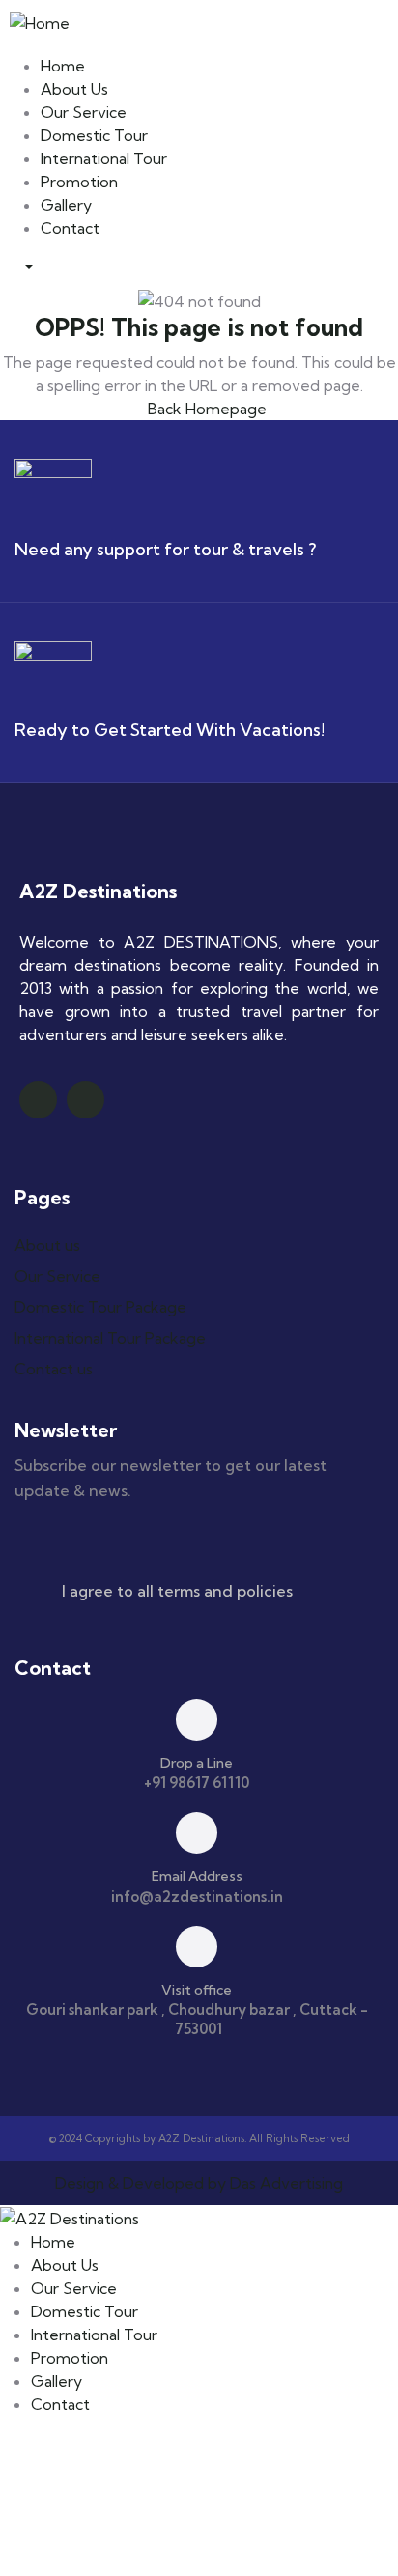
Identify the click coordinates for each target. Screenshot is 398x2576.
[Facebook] (38, 1100)
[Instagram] (85, 1100)
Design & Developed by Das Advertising (199, 2183)
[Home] (40, 21)
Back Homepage (205, 409)
